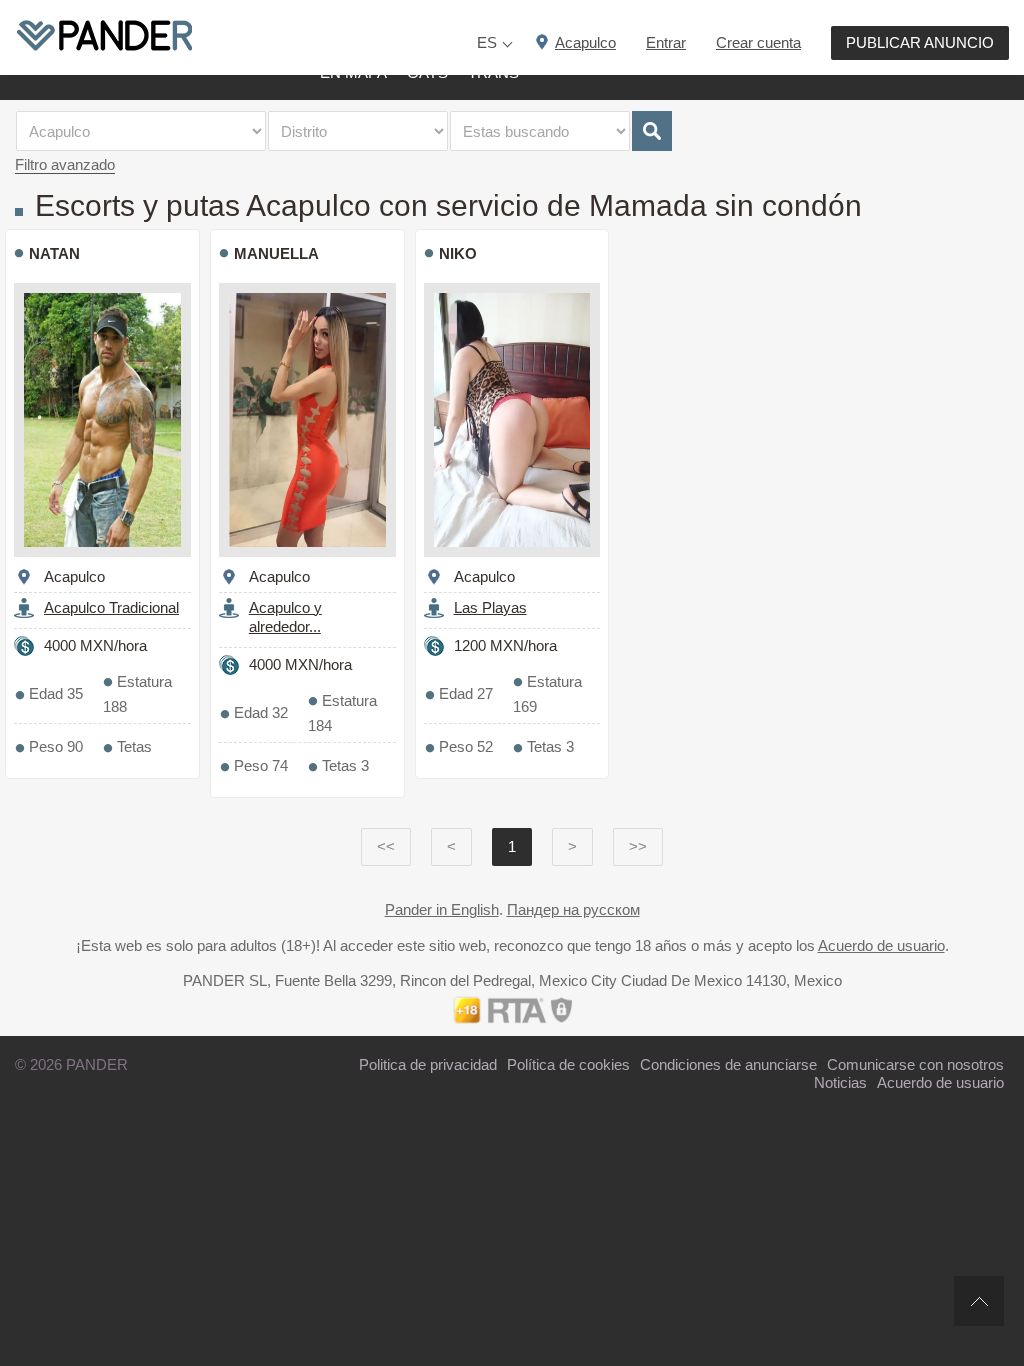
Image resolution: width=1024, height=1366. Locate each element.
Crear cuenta (758, 42)
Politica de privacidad (428, 1064)
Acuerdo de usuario (881, 945)
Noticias (840, 1082)
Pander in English (442, 909)
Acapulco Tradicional (111, 607)
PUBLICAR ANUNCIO (920, 42)
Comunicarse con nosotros (915, 1064)
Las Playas (490, 607)
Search (652, 131)
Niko (458, 253)
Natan (54, 253)
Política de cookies (568, 1064)
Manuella (276, 253)
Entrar (666, 42)
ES (487, 42)
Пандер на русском (573, 909)
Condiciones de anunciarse (728, 1064)
